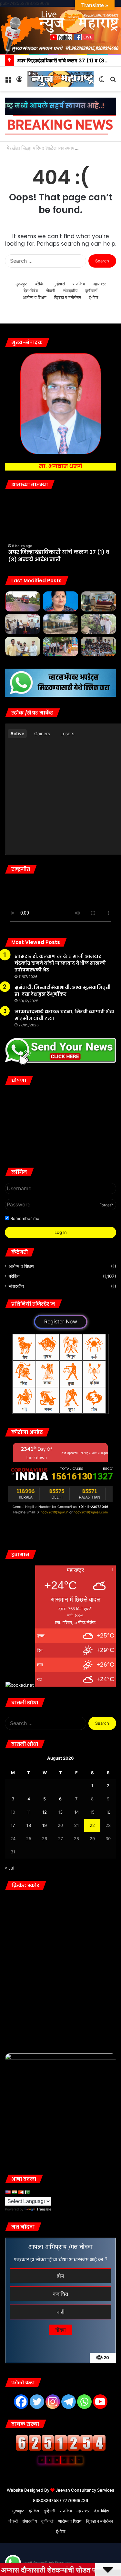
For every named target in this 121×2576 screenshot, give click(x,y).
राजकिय (79, 284)
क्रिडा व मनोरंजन (68, 297)
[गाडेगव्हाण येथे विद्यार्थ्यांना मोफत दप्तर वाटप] (98, 647)
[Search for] (113, 81)
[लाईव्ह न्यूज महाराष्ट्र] (60, 79)
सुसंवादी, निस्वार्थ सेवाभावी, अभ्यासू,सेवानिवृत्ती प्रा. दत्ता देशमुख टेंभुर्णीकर (63, 991)
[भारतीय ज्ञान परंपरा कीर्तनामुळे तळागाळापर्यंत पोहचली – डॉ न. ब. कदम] (23, 624)
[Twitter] (37, 2402)
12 (45, 1812)
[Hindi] (14, 2192)
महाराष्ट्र (99, 284)
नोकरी (50, 291)
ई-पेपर (94, 297)
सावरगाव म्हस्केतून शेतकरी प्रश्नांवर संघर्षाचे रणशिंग (54, 148)
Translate (44, 2209)
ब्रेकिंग (40, 284)
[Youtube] (100, 2402)
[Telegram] (69, 2402)
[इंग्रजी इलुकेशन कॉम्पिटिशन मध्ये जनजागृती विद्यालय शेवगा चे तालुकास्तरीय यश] (61, 647)
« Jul (10, 1868)
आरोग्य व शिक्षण (35, 297)
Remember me (24, 1218)
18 (29, 1825)
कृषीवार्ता (91, 291)
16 (108, 1812)
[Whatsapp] (84, 2402)
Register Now (61, 1321)
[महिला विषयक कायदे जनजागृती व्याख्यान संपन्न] (98, 601)
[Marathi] (21, 2192)
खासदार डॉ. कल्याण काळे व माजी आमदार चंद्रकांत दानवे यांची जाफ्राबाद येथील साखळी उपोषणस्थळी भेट (60, 963)
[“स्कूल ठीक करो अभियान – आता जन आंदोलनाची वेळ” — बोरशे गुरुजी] (61, 624)
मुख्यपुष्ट (21, 284)
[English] (8, 2192)
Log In (61, 1232)
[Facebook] (21, 2402)
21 (76, 1825)
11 (29, 1812)
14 (76, 1812)
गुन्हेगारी (59, 284)
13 (60, 1812)
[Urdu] (27, 2192)
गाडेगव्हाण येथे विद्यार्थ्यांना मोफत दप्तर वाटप (54, 556)
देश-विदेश (31, 291)
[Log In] (19, 81)
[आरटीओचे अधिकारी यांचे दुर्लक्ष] (23, 601)
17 (13, 1825)
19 (45, 1825)
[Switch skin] (102, 81)
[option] (60, 531)
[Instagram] (53, 2402)
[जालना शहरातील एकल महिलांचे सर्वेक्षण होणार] (61, 601)
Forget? (106, 1205)
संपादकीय (70, 291)
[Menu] (8, 81)
